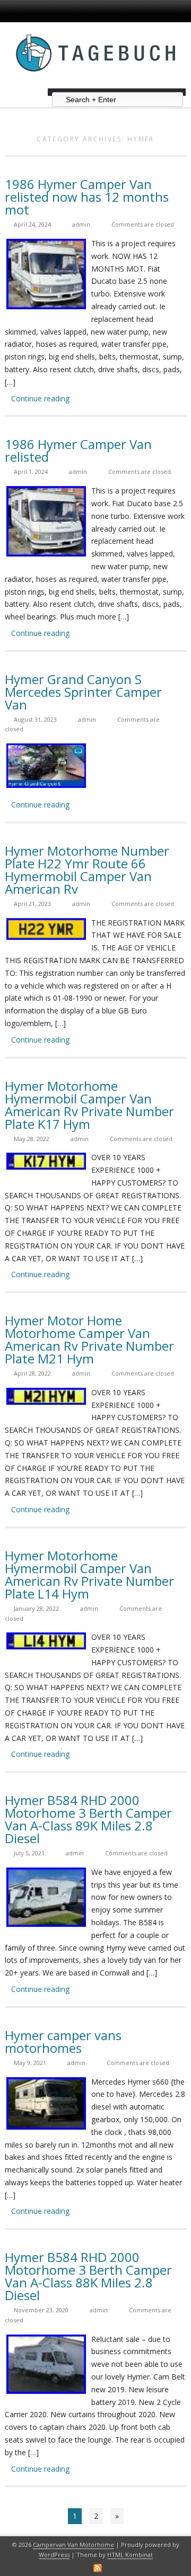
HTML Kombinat (130, 2555)
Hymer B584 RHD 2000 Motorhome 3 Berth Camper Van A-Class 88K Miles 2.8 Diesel (88, 2276)
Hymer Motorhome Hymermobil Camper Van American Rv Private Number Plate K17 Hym (89, 1105)
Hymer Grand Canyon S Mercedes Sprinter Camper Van (83, 692)
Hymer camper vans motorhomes (63, 2041)
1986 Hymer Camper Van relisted (78, 450)
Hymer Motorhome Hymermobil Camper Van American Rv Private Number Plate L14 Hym (89, 1574)
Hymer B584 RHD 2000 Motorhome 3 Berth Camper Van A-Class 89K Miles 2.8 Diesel (88, 1819)
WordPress (54, 2555)
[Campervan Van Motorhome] (95, 84)
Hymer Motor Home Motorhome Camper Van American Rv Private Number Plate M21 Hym (89, 1339)
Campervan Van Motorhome (73, 2544)
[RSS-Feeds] (98, 2568)
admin (81, 224)
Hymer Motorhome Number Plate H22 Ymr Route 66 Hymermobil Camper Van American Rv (87, 870)
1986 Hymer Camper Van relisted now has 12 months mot (87, 197)
